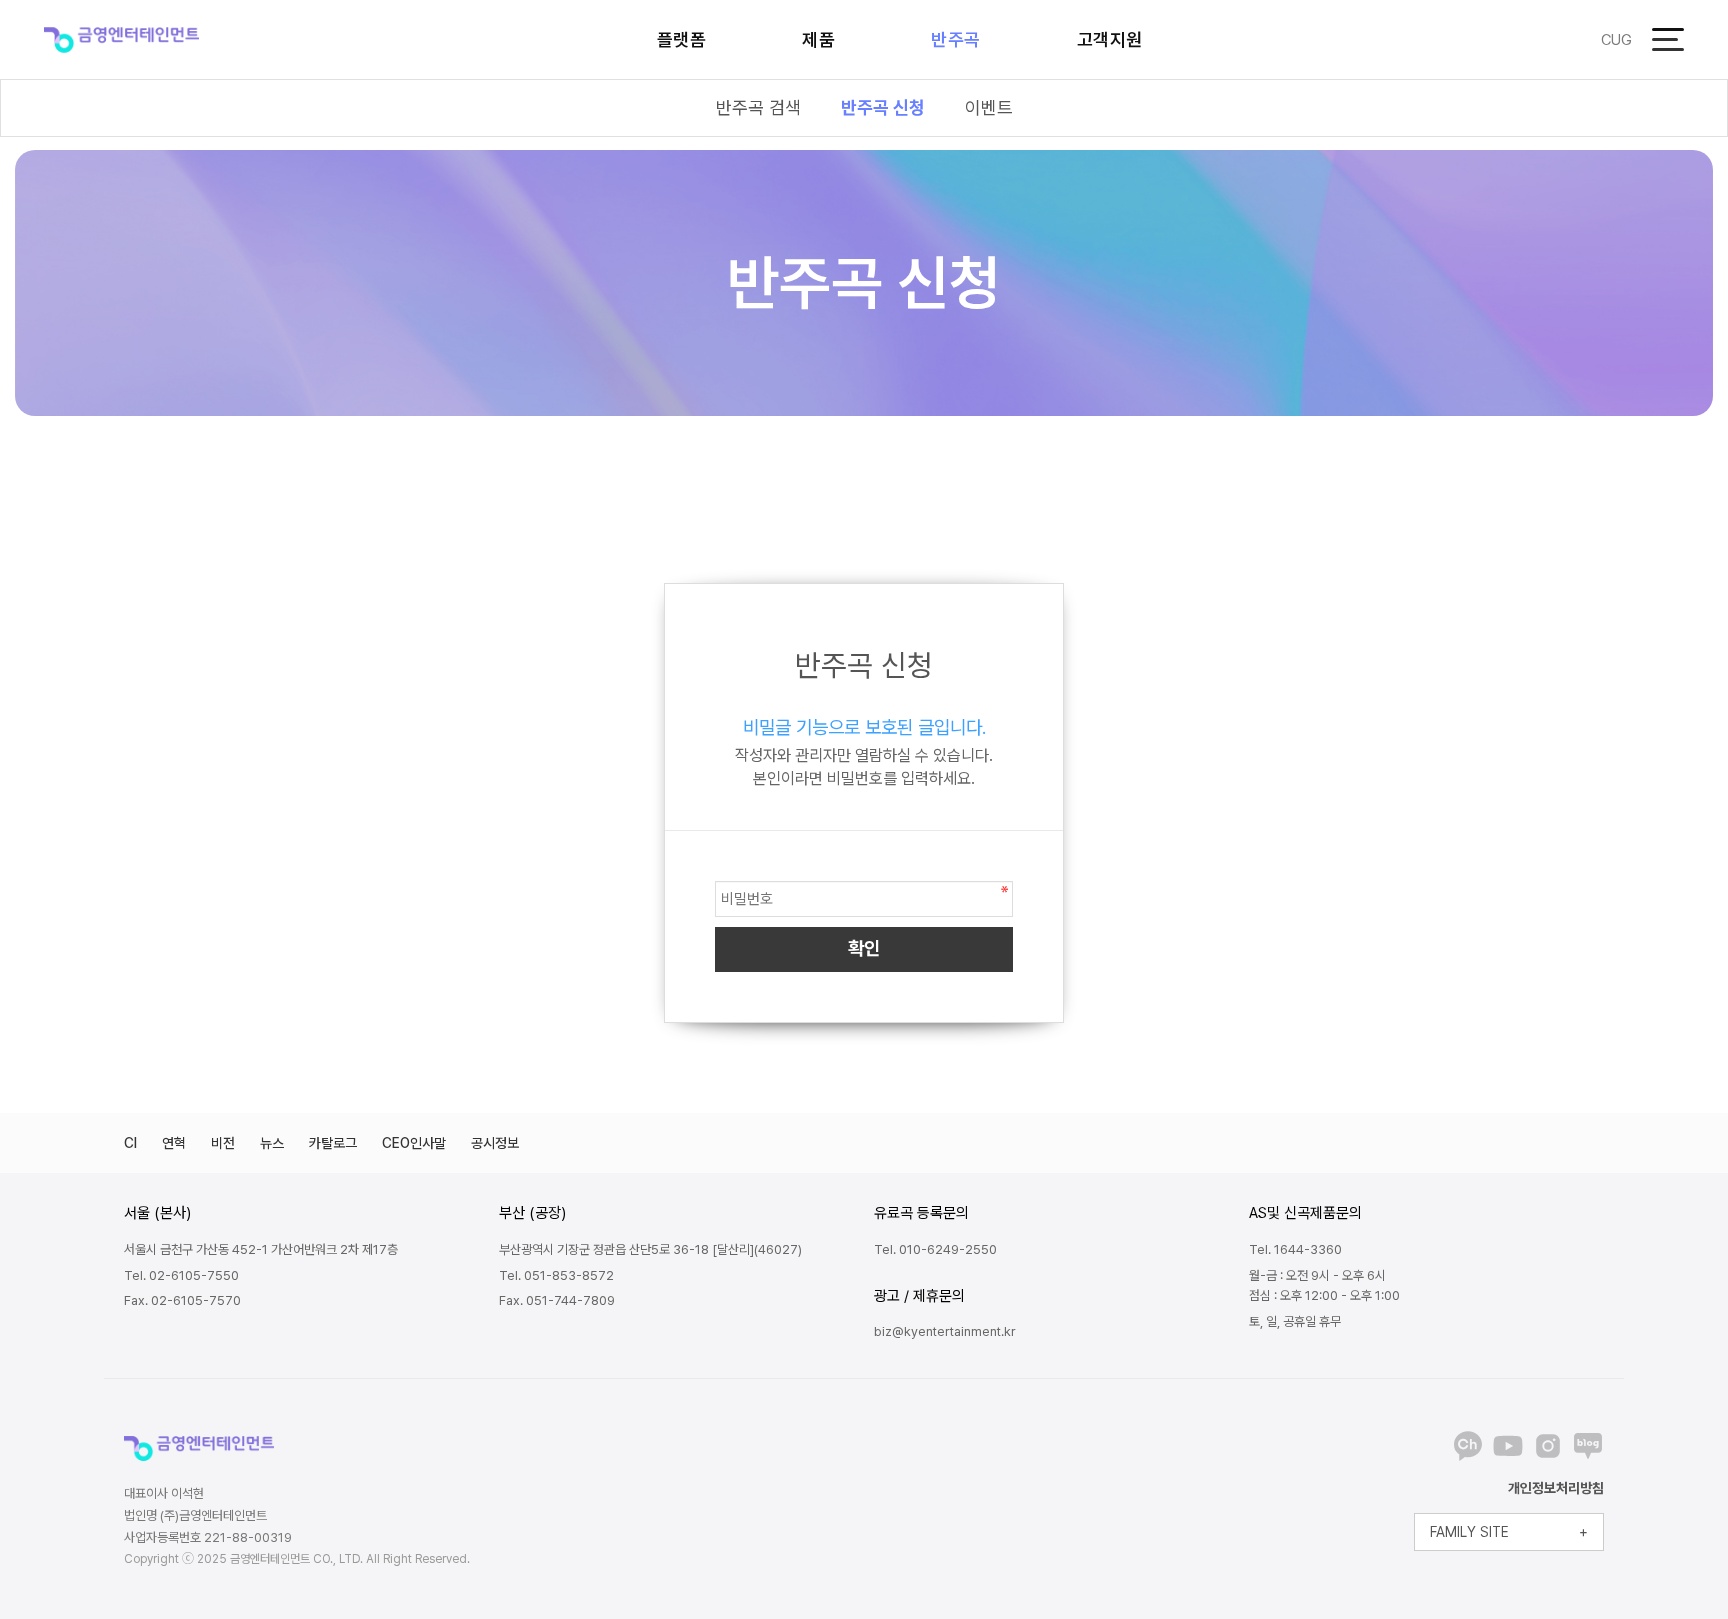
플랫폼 (682, 39)
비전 (223, 1143)
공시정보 (495, 1143)
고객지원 (1110, 39)
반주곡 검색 (758, 107)
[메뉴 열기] (1668, 39)
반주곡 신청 (883, 107)
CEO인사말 (414, 1143)
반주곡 (956, 39)
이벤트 (989, 107)
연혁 (174, 1143)
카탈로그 (333, 1143)
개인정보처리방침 (1556, 1488)
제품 (818, 39)
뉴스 (272, 1143)
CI (130, 1143)
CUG (1616, 40)
